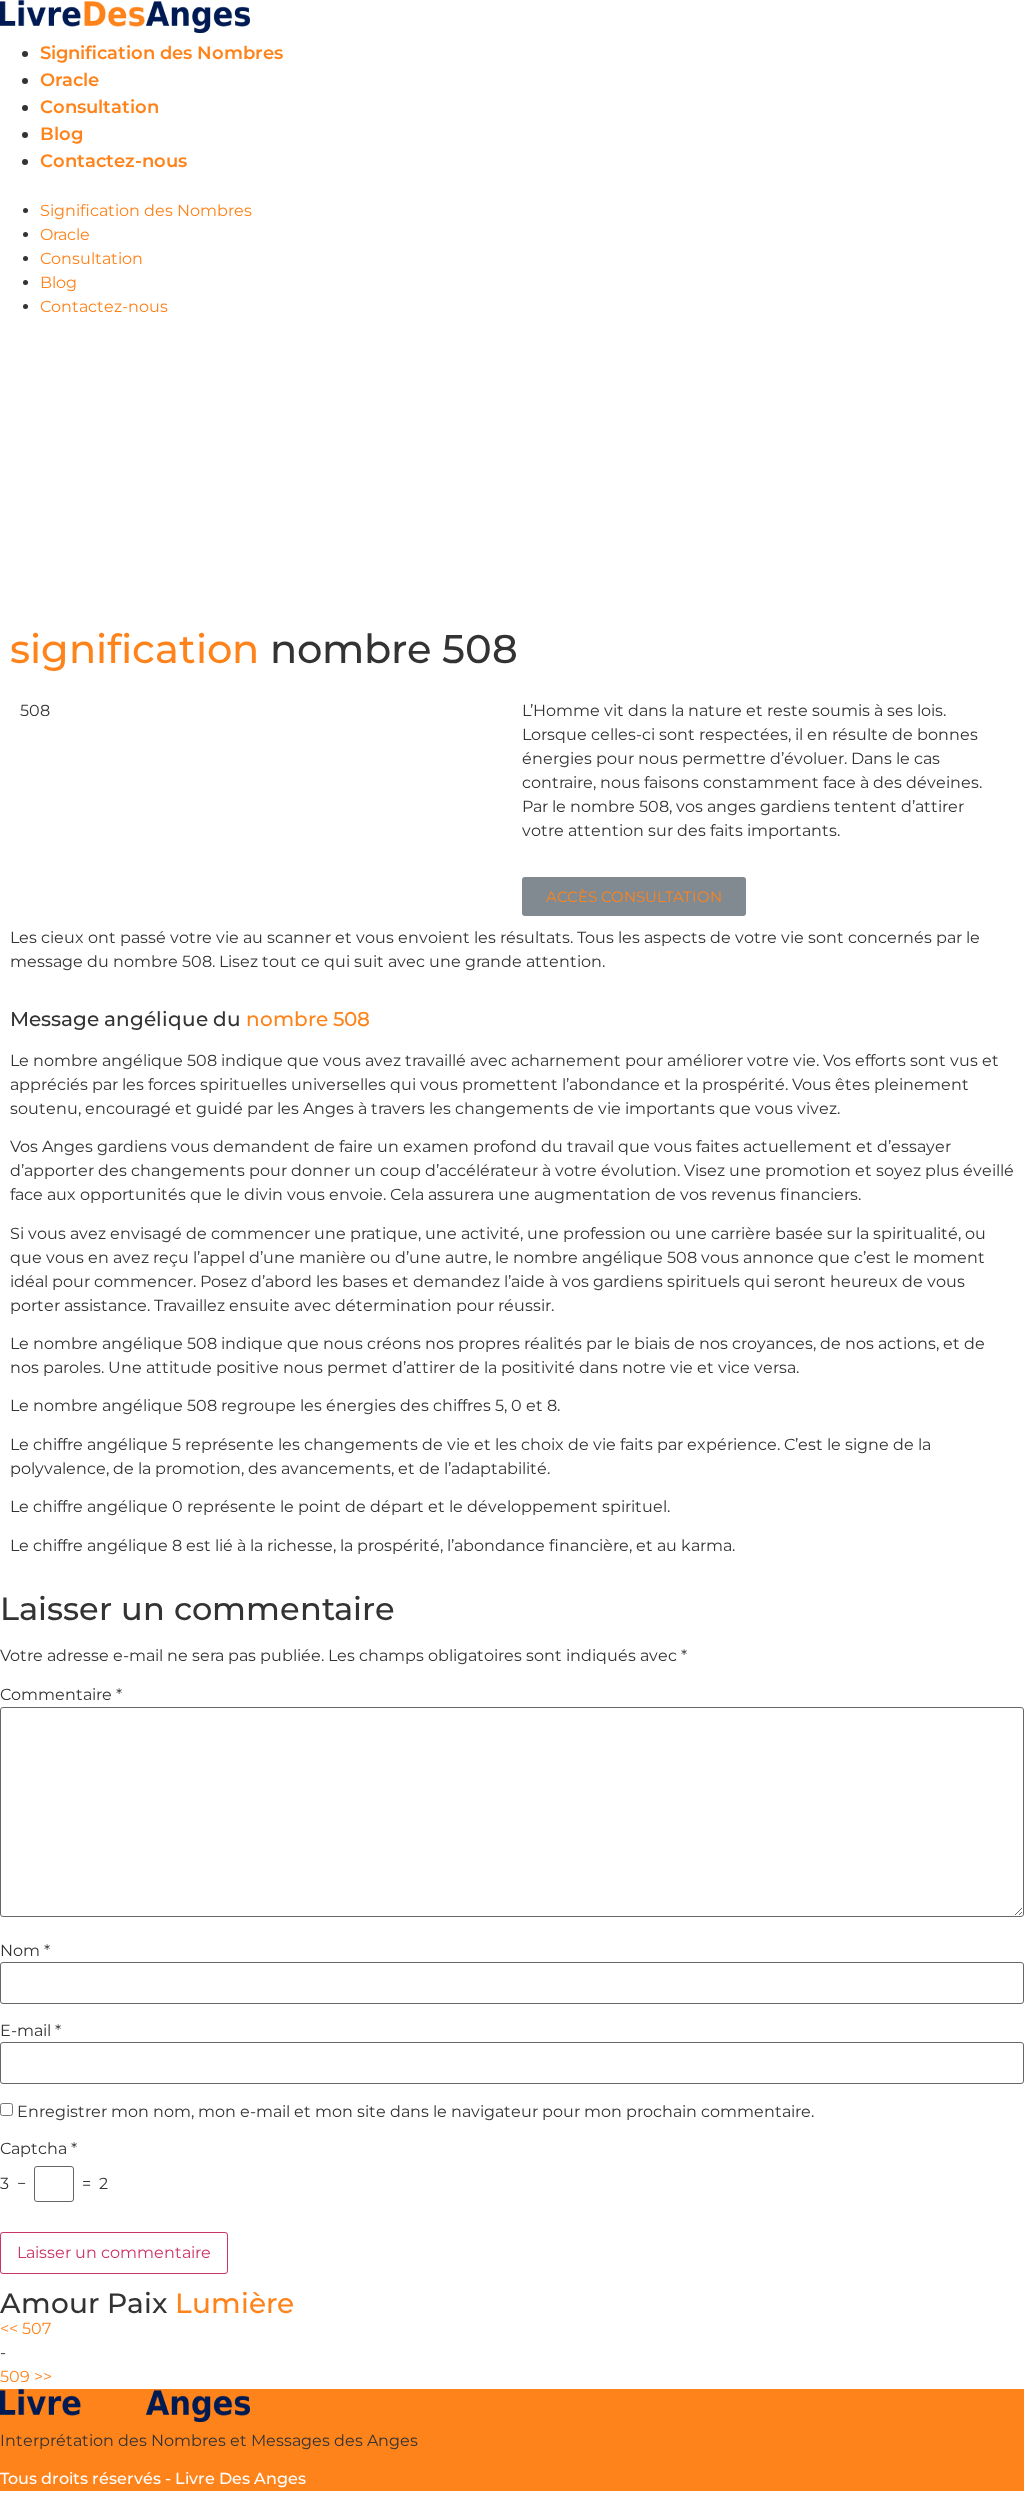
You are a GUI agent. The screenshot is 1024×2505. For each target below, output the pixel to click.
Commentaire (61, 1695)
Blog (61, 134)
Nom (25, 1951)
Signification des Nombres (161, 53)
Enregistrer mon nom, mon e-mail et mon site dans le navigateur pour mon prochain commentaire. (415, 2112)
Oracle (69, 80)
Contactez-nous (113, 161)
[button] (512, 187)
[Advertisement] (512, 469)
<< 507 (25, 2328)
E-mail (30, 2031)
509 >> (26, 2376)
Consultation (99, 107)
